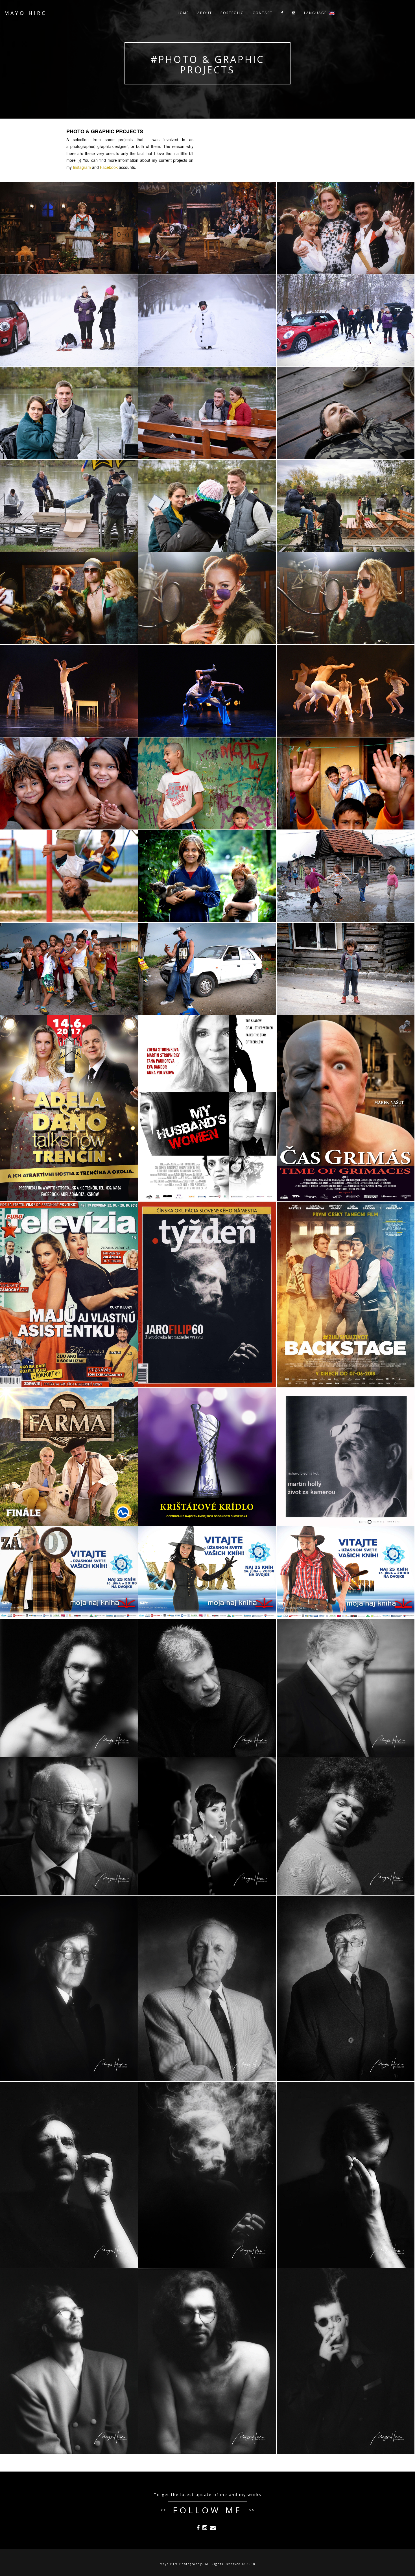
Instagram (82, 167)
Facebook (109, 167)
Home (183, 17)
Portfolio (232, 17)
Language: (317, 17)
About (205, 17)
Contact (263, 17)
